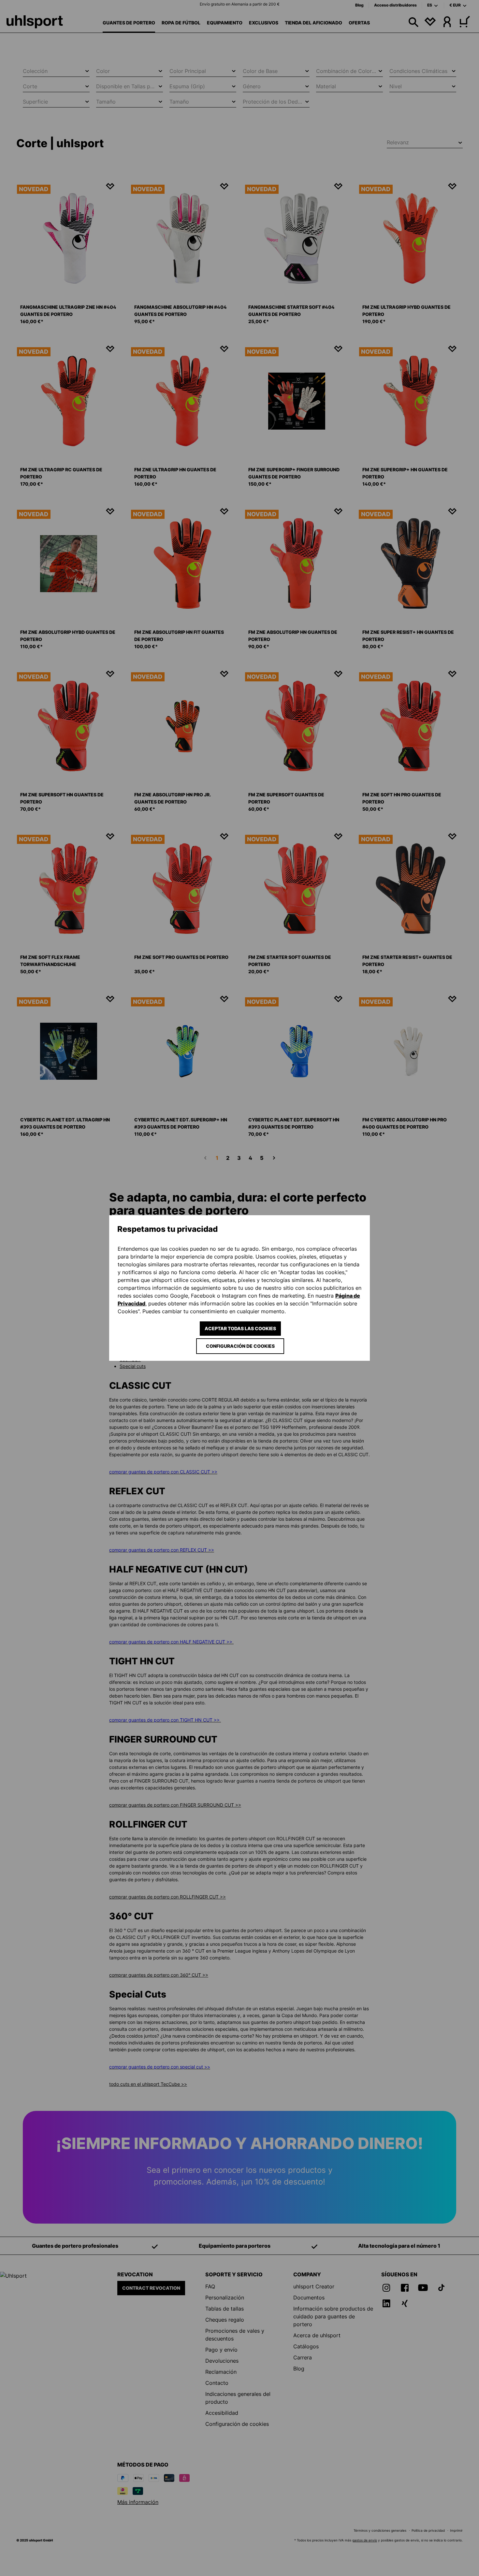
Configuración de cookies (240, 1346)
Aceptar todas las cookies (240, 1328)
